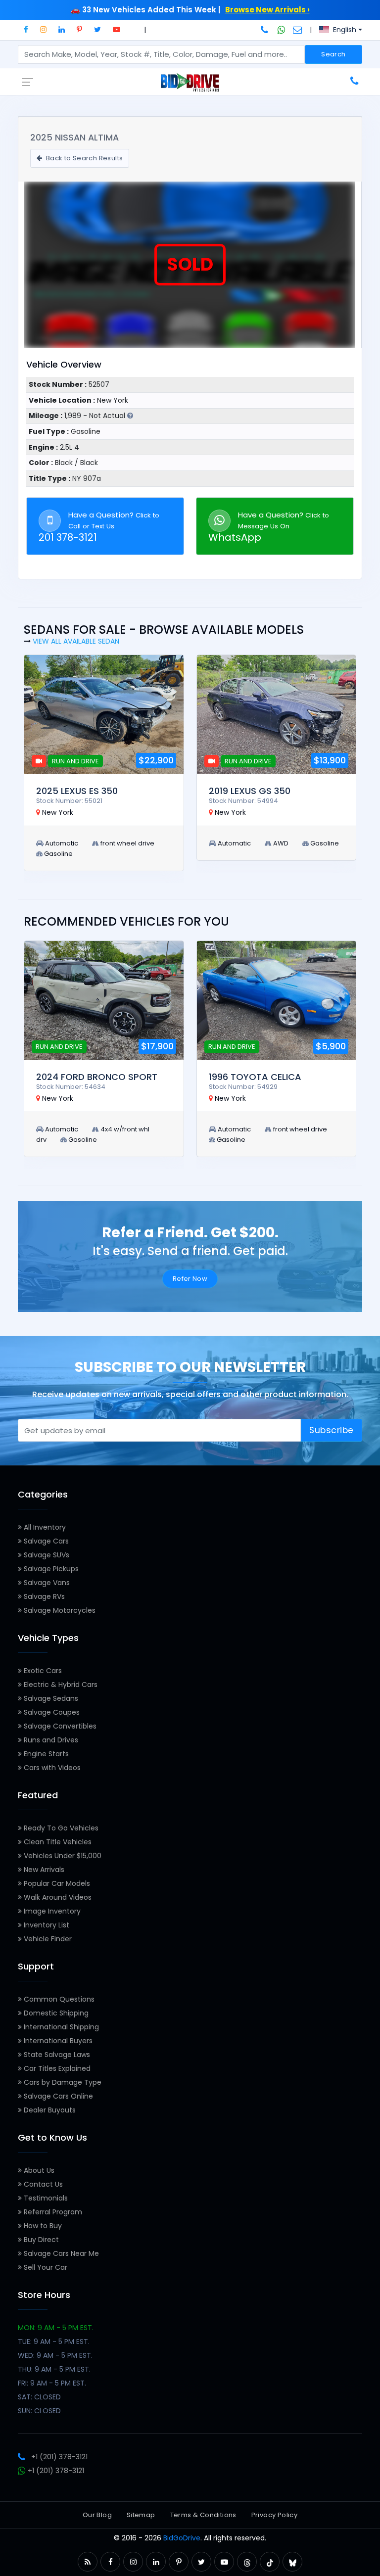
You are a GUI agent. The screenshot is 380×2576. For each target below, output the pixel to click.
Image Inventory (51, 1911)
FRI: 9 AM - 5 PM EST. (52, 2383)
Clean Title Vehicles (57, 1842)
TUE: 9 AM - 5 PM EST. (54, 2342)
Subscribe (332, 1430)
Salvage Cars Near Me (60, 2253)
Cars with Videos (51, 1768)
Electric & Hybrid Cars (60, 1685)
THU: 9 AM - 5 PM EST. (54, 2369)
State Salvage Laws (56, 2055)
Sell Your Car (45, 2267)
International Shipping (60, 2027)
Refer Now (190, 1279)
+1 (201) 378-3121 (59, 2457)
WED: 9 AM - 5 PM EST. (55, 2355)
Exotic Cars (42, 1671)
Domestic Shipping (55, 2013)
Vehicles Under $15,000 (62, 1856)
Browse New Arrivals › (267, 10)
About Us (38, 2170)
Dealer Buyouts (49, 2110)
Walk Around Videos (57, 1897)
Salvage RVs (43, 1596)
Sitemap (141, 2515)
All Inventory (44, 1527)
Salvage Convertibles (59, 1726)
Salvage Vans (46, 1583)
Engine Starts (45, 1754)
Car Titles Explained (56, 2068)
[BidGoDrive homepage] (190, 82)
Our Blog (97, 2515)
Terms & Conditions (203, 2515)
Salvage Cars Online (57, 2096)
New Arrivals (43, 1870)
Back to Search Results (83, 158)
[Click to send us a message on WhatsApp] (282, 30)
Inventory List (46, 1925)
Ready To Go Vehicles (60, 1828)
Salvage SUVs (46, 1555)
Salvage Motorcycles (59, 1610)
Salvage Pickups (50, 1569)
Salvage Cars (45, 1541)
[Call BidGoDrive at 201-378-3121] (265, 30)
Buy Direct (40, 2240)
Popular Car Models (56, 1883)
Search (333, 54)
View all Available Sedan (76, 641)
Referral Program (52, 2212)
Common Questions (58, 1999)
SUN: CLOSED (39, 2411)
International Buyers (57, 2041)
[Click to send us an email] (298, 30)
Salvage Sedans (50, 1698)
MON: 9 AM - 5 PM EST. (56, 2328)
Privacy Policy (274, 2515)
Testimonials (45, 2198)
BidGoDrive (182, 2538)
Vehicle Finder (47, 1939)
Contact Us (42, 2184)
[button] (26, 29)
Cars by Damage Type (62, 2082)
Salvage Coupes (51, 1712)
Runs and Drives (50, 1740)
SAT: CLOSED (39, 2397)
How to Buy (42, 2226)
